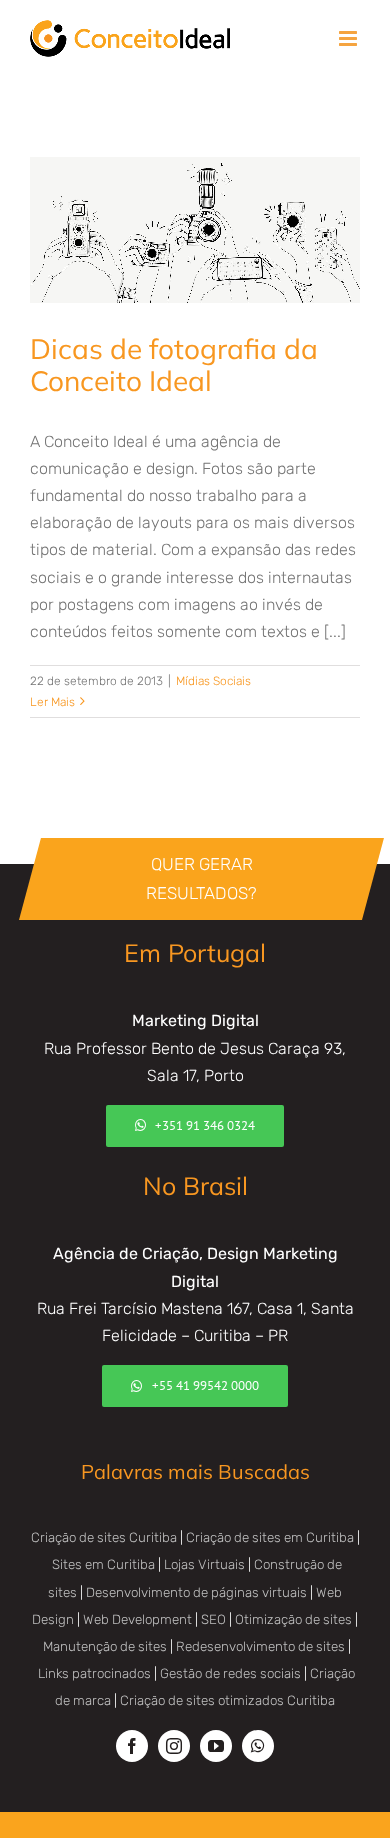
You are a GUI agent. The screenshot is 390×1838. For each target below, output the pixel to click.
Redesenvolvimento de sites (260, 1646)
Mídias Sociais (213, 681)
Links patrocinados (94, 1673)
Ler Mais (52, 702)
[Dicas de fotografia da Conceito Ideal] (195, 230)
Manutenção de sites (105, 1646)
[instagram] (174, 1746)
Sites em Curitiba (103, 1564)
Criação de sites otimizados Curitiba (227, 1700)
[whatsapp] (258, 1746)
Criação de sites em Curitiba (270, 1537)
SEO (213, 1619)
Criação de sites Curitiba (104, 1537)
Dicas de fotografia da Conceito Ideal (174, 364)
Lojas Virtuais (204, 1564)
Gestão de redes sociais (230, 1673)
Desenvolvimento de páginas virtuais (196, 1592)
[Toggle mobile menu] (349, 38)
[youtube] (216, 1746)
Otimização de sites (293, 1619)
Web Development (137, 1619)
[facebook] (132, 1746)
